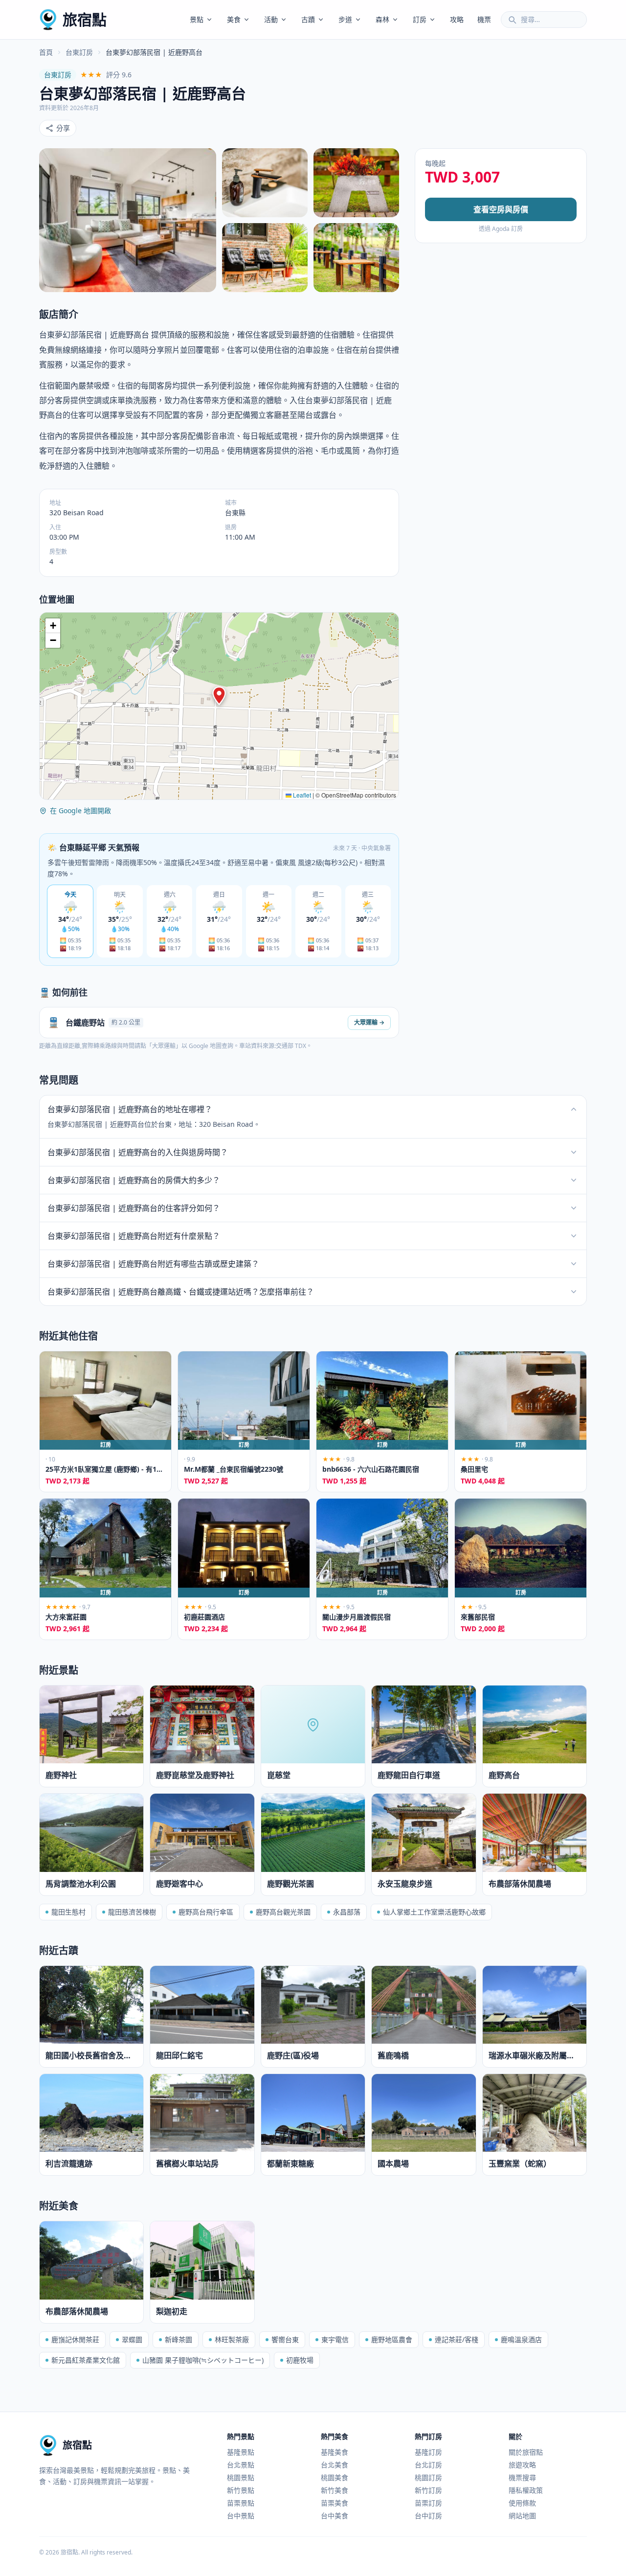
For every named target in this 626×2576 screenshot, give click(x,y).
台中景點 (241, 2516)
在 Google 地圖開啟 (80, 810)
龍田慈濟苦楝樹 (132, 1912)
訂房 (420, 19)
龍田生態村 (68, 1912)
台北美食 (335, 2465)
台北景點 (241, 2465)
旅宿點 (85, 19)
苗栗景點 (241, 2503)
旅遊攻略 (522, 2465)
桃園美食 (335, 2477)
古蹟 (308, 19)
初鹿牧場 (300, 2360)
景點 (197, 19)
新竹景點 (241, 2490)
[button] (219, 696)
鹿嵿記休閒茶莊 (75, 2339)
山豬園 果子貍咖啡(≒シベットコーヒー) (203, 2360)
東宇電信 (335, 2339)
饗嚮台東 (285, 2339)
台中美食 (335, 2516)
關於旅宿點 (526, 2452)
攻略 (457, 19)
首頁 (46, 52)
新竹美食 (335, 2490)
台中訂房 (428, 2516)
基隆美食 (335, 2452)
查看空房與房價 (501, 209)
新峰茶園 (179, 2339)
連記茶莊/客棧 (457, 2339)
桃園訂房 (428, 2477)
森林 (382, 19)
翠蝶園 (132, 2339)
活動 (271, 19)
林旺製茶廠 (232, 2339)
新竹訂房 (428, 2490)
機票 (484, 19)
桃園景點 (241, 2477)
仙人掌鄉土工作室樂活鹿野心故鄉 (434, 1912)
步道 (345, 19)
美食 (234, 19)
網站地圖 (522, 2516)
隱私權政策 (526, 2490)
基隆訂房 (428, 2452)
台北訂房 (428, 2465)
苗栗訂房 (428, 2503)
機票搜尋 (522, 2477)
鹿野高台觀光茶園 (283, 1912)
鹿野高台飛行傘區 (206, 1912)
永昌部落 (347, 1912)
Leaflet (301, 795)
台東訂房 (79, 52)
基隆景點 (241, 2452)
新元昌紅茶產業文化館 (86, 2360)
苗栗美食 (335, 2503)
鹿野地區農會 (392, 2339)
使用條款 (522, 2503)
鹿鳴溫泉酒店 (521, 2339)
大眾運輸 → (369, 1022)
